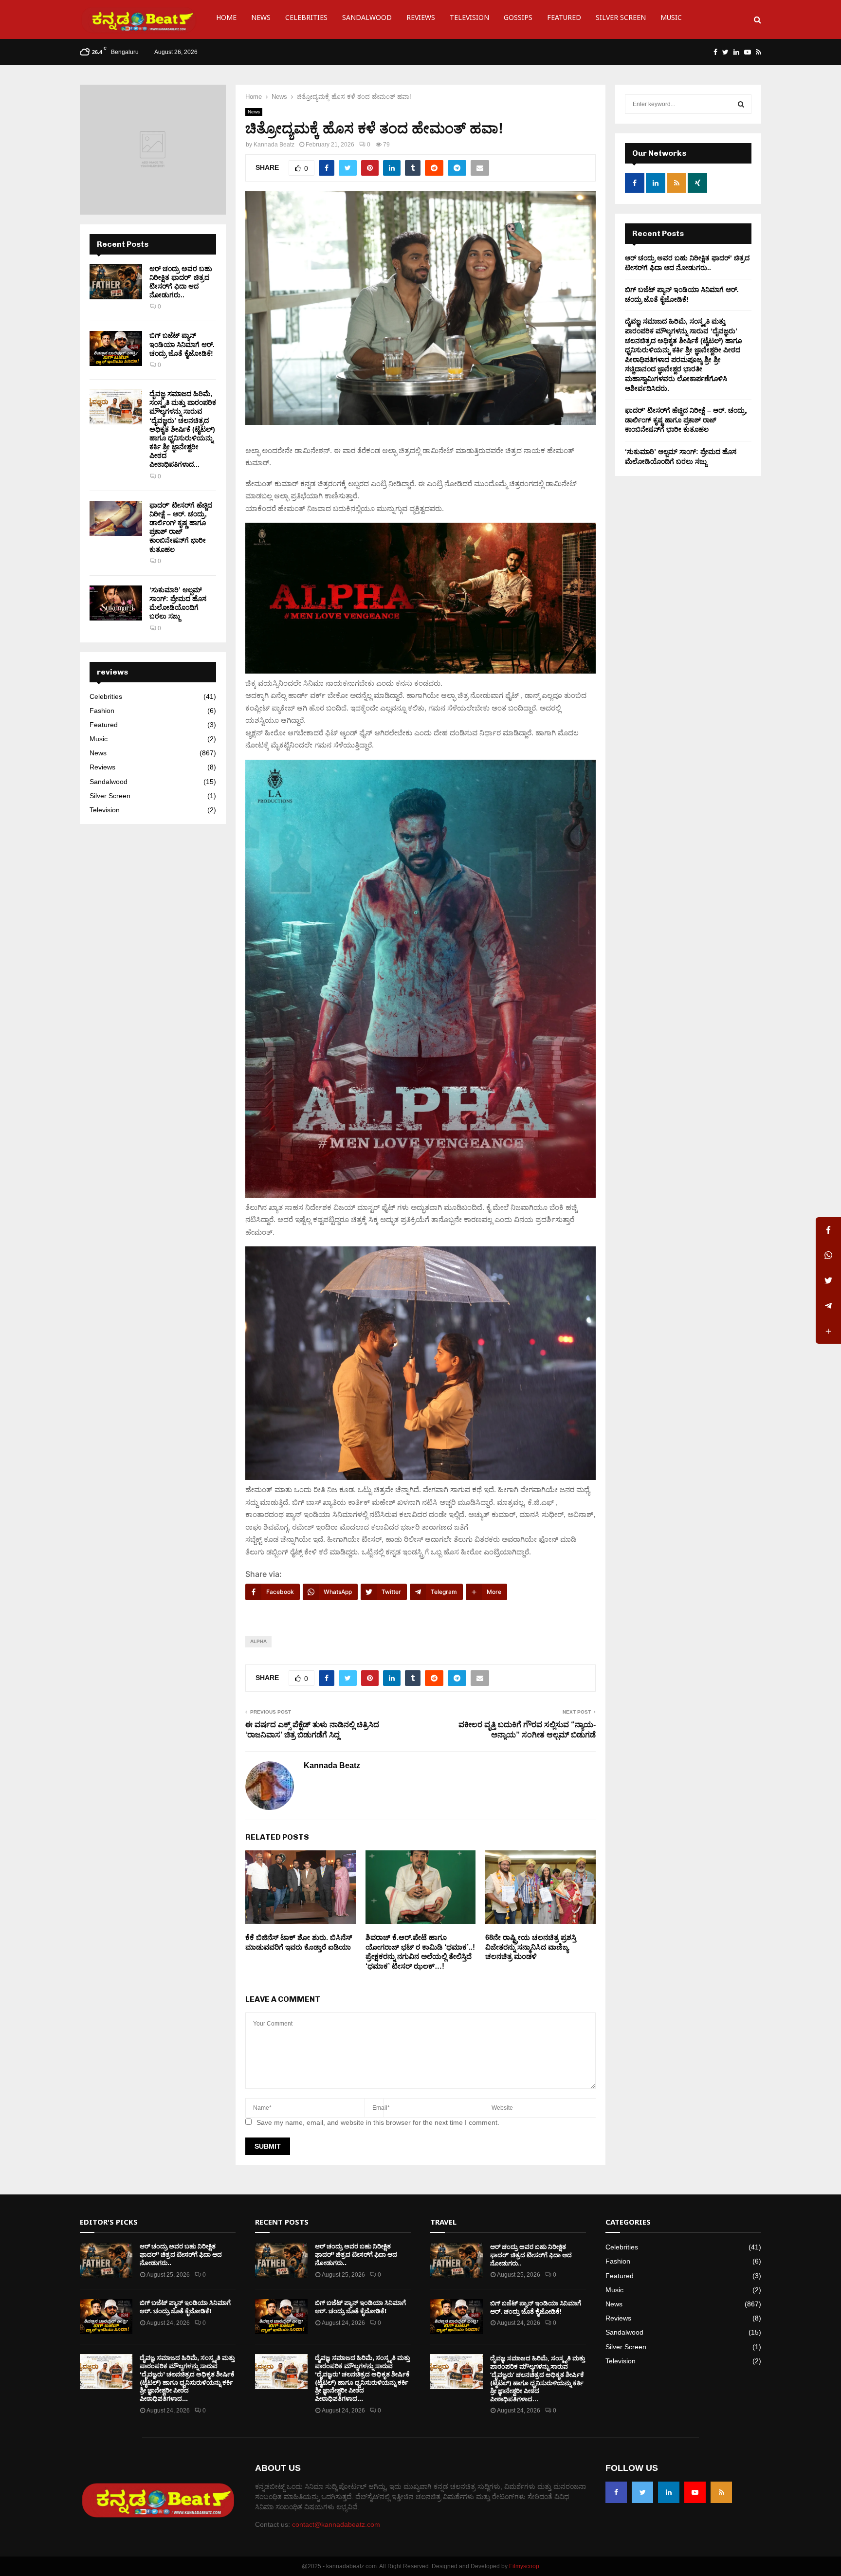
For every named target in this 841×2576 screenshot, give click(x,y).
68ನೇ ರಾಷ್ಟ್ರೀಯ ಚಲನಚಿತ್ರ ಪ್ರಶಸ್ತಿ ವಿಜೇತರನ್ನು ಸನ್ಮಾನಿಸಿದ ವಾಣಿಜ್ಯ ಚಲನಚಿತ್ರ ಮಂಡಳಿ (531, 1947)
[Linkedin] (669, 2492)
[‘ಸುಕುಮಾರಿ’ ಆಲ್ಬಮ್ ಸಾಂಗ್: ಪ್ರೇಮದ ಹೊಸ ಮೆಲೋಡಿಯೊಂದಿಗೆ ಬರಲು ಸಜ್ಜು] (116, 603)
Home (226, 19)
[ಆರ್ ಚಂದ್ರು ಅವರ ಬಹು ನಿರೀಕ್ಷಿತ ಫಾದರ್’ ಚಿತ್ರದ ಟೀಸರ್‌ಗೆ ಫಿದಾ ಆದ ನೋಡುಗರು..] (116, 282)
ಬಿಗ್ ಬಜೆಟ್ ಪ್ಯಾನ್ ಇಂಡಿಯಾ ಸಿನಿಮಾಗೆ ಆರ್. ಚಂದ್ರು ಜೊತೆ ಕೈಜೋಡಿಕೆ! (182, 344)
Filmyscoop (524, 2566)
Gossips (518, 19)
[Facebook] (616, 2492)
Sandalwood (367, 19)
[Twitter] (642, 2492)
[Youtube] (695, 2492)
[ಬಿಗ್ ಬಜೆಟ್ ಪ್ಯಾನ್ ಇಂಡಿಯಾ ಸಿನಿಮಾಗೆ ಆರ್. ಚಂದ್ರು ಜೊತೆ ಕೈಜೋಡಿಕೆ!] (116, 348)
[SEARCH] (741, 104)
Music (671, 19)
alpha (258, 1641)
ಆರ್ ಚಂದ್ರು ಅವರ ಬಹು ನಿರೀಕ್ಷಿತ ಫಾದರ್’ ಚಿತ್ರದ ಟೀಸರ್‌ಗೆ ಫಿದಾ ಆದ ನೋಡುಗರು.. (181, 2255)
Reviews (421, 19)
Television (469, 19)
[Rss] (721, 2492)
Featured (564, 19)
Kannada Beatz (274, 145)
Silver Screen (621, 19)
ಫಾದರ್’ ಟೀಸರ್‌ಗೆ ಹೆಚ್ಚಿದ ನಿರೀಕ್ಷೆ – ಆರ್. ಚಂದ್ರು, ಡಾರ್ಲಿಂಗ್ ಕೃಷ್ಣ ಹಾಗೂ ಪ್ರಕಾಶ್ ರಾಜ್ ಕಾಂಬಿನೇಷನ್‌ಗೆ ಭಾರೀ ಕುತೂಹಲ (686, 420)
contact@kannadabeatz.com (336, 2524)
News (261, 19)
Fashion (102, 711)
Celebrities (306, 19)
